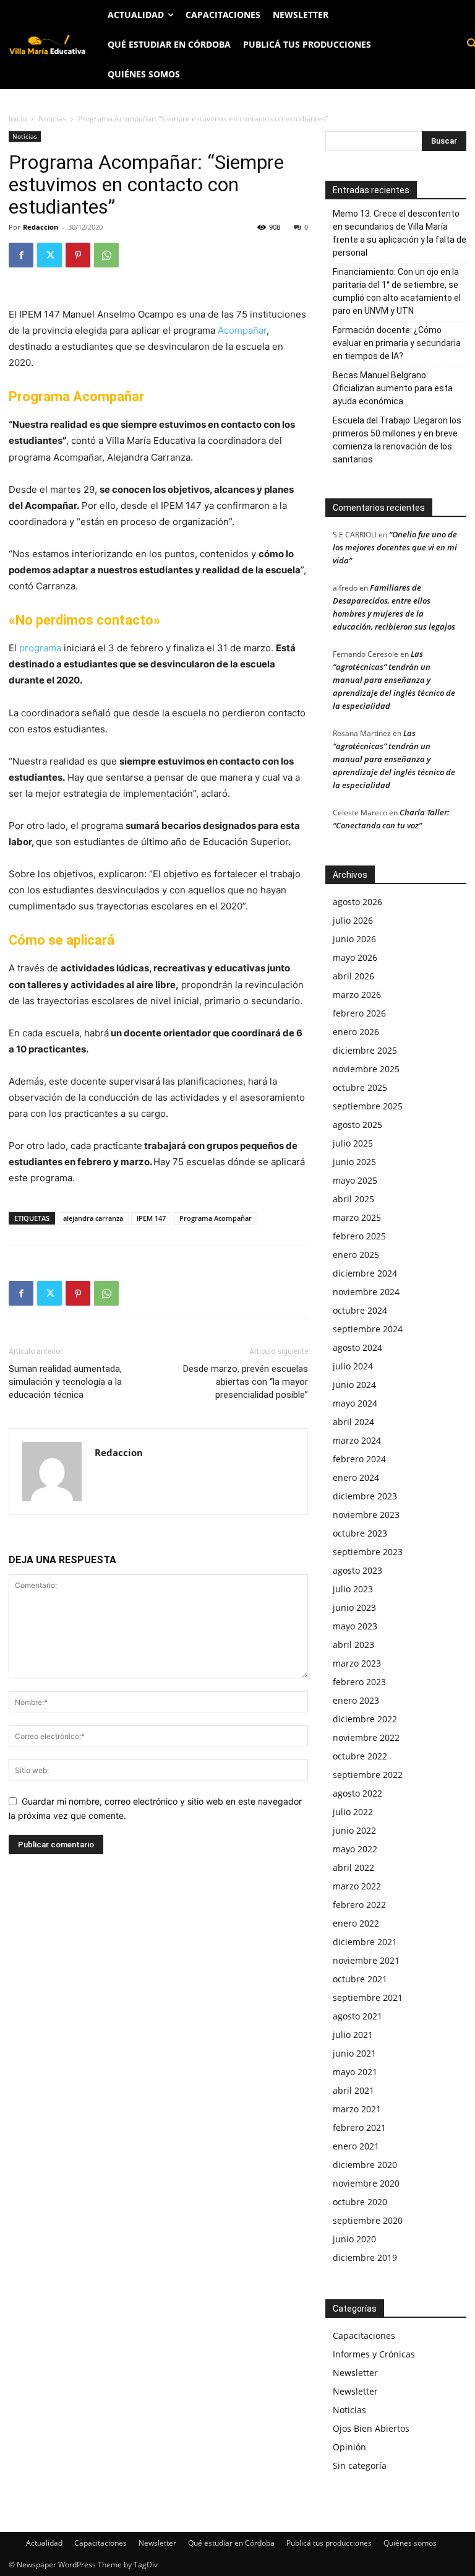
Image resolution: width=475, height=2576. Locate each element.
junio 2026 (354, 939)
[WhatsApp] (106, 255)
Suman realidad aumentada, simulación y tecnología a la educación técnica (65, 1382)
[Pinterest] (78, 255)
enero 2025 (356, 1255)
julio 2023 (353, 1589)
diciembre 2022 (365, 1719)
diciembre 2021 (365, 1942)
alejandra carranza (93, 1218)
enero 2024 (356, 1477)
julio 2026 (353, 920)
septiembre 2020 (368, 2220)
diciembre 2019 (365, 2257)
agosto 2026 (357, 902)
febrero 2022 (359, 1905)
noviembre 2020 (366, 2183)
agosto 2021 (357, 2016)
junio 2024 (354, 1385)
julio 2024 (353, 1366)
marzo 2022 (357, 1886)
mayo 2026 (355, 957)
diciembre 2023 (365, 1496)
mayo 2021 (355, 2072)
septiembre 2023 (368, 1552)
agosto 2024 (357, 1347)
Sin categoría (360, 2465)
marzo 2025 (357, 1217)
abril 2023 (353, 1645)
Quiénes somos (410, 2543)
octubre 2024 (360, 1310)
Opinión (349, 2447)
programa (40, 648)
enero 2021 (356, 2146)
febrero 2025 (359, 1236)
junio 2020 (354, 2239)
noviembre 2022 (366, 1737)
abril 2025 (353, 1199)
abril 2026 (353, 976)
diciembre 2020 (365, 2165)
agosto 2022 (357, 1793)
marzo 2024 (357, 1440)
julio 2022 (353, 1812)
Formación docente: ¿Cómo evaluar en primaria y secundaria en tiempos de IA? (397, 343)
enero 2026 (356, 1032)
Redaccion (41, 227)
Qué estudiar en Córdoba (231, 2543)
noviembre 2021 (366, 1960)
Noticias (52, 119)
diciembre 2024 (365, 1273)
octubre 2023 (360, 1533)
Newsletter (355, 2373)
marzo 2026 (357, 995)
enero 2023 (356, 1700)
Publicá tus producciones (329, 2543)
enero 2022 (356, 1923)
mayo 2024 (355, 1403)
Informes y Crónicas (374, 2354)
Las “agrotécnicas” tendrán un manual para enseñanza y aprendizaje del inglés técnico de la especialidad (394, 680)
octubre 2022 (360, 1756)
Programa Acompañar (216, 1218)
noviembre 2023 (366, 1515)
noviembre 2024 (366, 1292)
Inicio (18, 119)
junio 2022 (354, 1830)
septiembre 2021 (368, 1997)
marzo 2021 (357, 2109)
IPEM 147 (151, 1218)
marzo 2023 (357, 1663)
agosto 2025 (357, 1125)
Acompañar (241, 330)
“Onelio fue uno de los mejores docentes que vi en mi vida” (395, 547)
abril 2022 (353, 1867)
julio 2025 (353, 1143)
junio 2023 (354, 1607)
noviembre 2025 (366, 1069)
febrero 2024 (359, 1459)
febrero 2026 (359, 1013)
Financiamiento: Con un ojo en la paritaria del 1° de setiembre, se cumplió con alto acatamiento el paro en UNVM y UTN (397, 291)
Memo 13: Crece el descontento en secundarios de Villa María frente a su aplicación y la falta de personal (400, 233)
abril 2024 (353, 1422)
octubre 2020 (360, 2202)
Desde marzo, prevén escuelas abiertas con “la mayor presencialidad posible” (246, 1382)
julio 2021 (353, 2035)
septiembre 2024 (368, 1329)
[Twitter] (49, 255)
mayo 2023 (355, 1626)
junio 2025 (354, 1162)
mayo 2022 (355, 1849)
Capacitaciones (364, 2335)
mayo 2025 (355, 1180)
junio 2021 (354, 2053)
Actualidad (44, 2543)
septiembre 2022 (368, 1775)
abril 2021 (353, 2090)
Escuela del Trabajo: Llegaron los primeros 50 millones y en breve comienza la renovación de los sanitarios (397, 440)
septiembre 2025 (368, 1106)
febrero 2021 (359, 2127)
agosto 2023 (357, 1570)
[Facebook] (21, 255)
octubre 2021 (360, 1979)
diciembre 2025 (365, 1050)
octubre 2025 (360, 1087)
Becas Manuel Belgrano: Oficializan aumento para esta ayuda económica (393, 388)
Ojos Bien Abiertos (371, 2428)
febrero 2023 (359, 1682)
